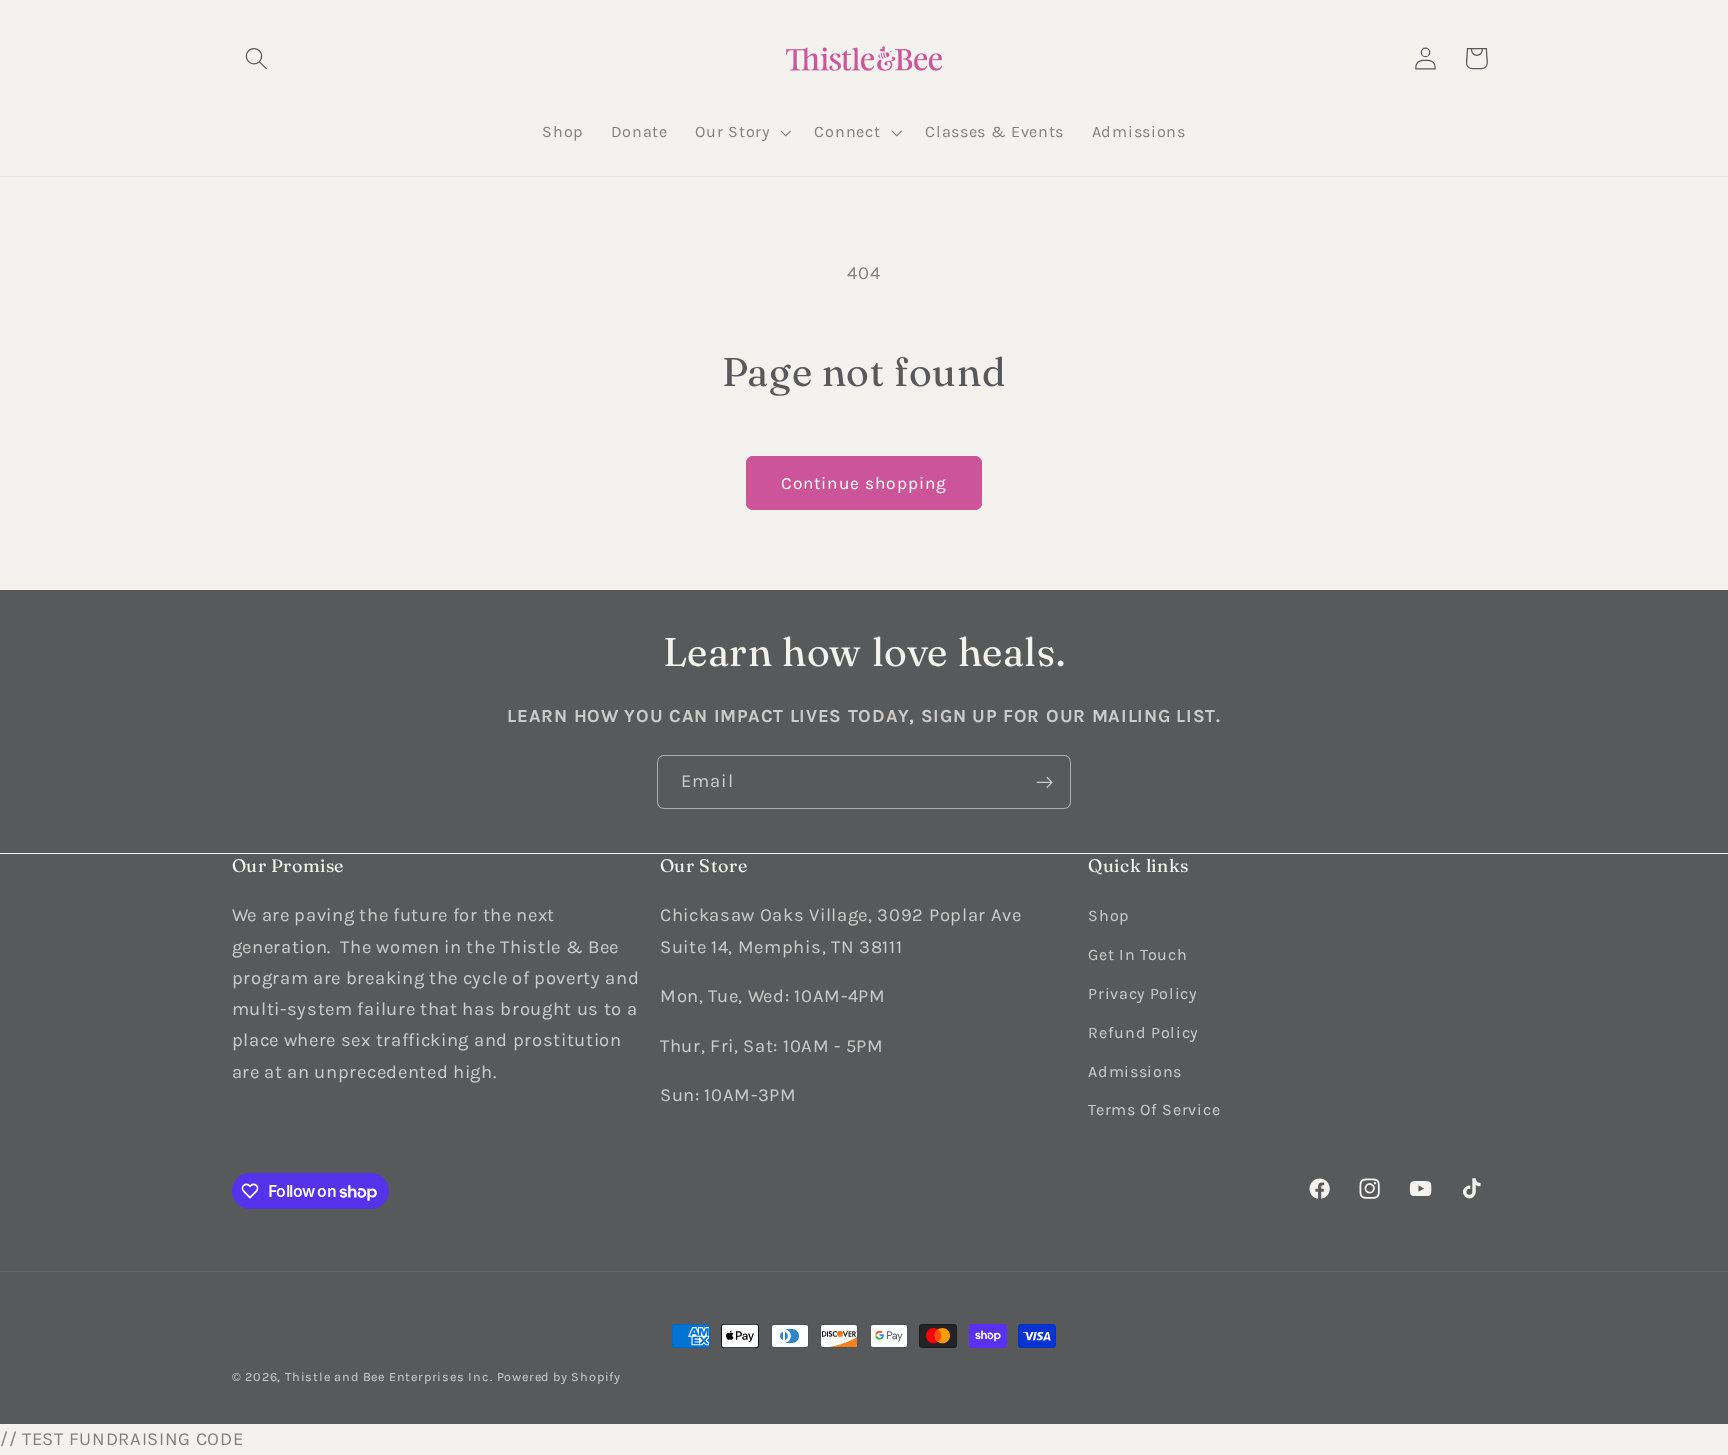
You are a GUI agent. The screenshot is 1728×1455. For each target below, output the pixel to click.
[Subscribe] (1044, 782)
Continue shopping (864, 483)
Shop (1108, 915)
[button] (257, 58)
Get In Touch (1137, 954)
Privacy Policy (1142, 992)
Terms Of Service (1154, 1109)
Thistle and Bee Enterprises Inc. (389, 1376)
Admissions (1135, 1070)
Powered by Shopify (559, 1376)
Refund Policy (1143, 1031)
